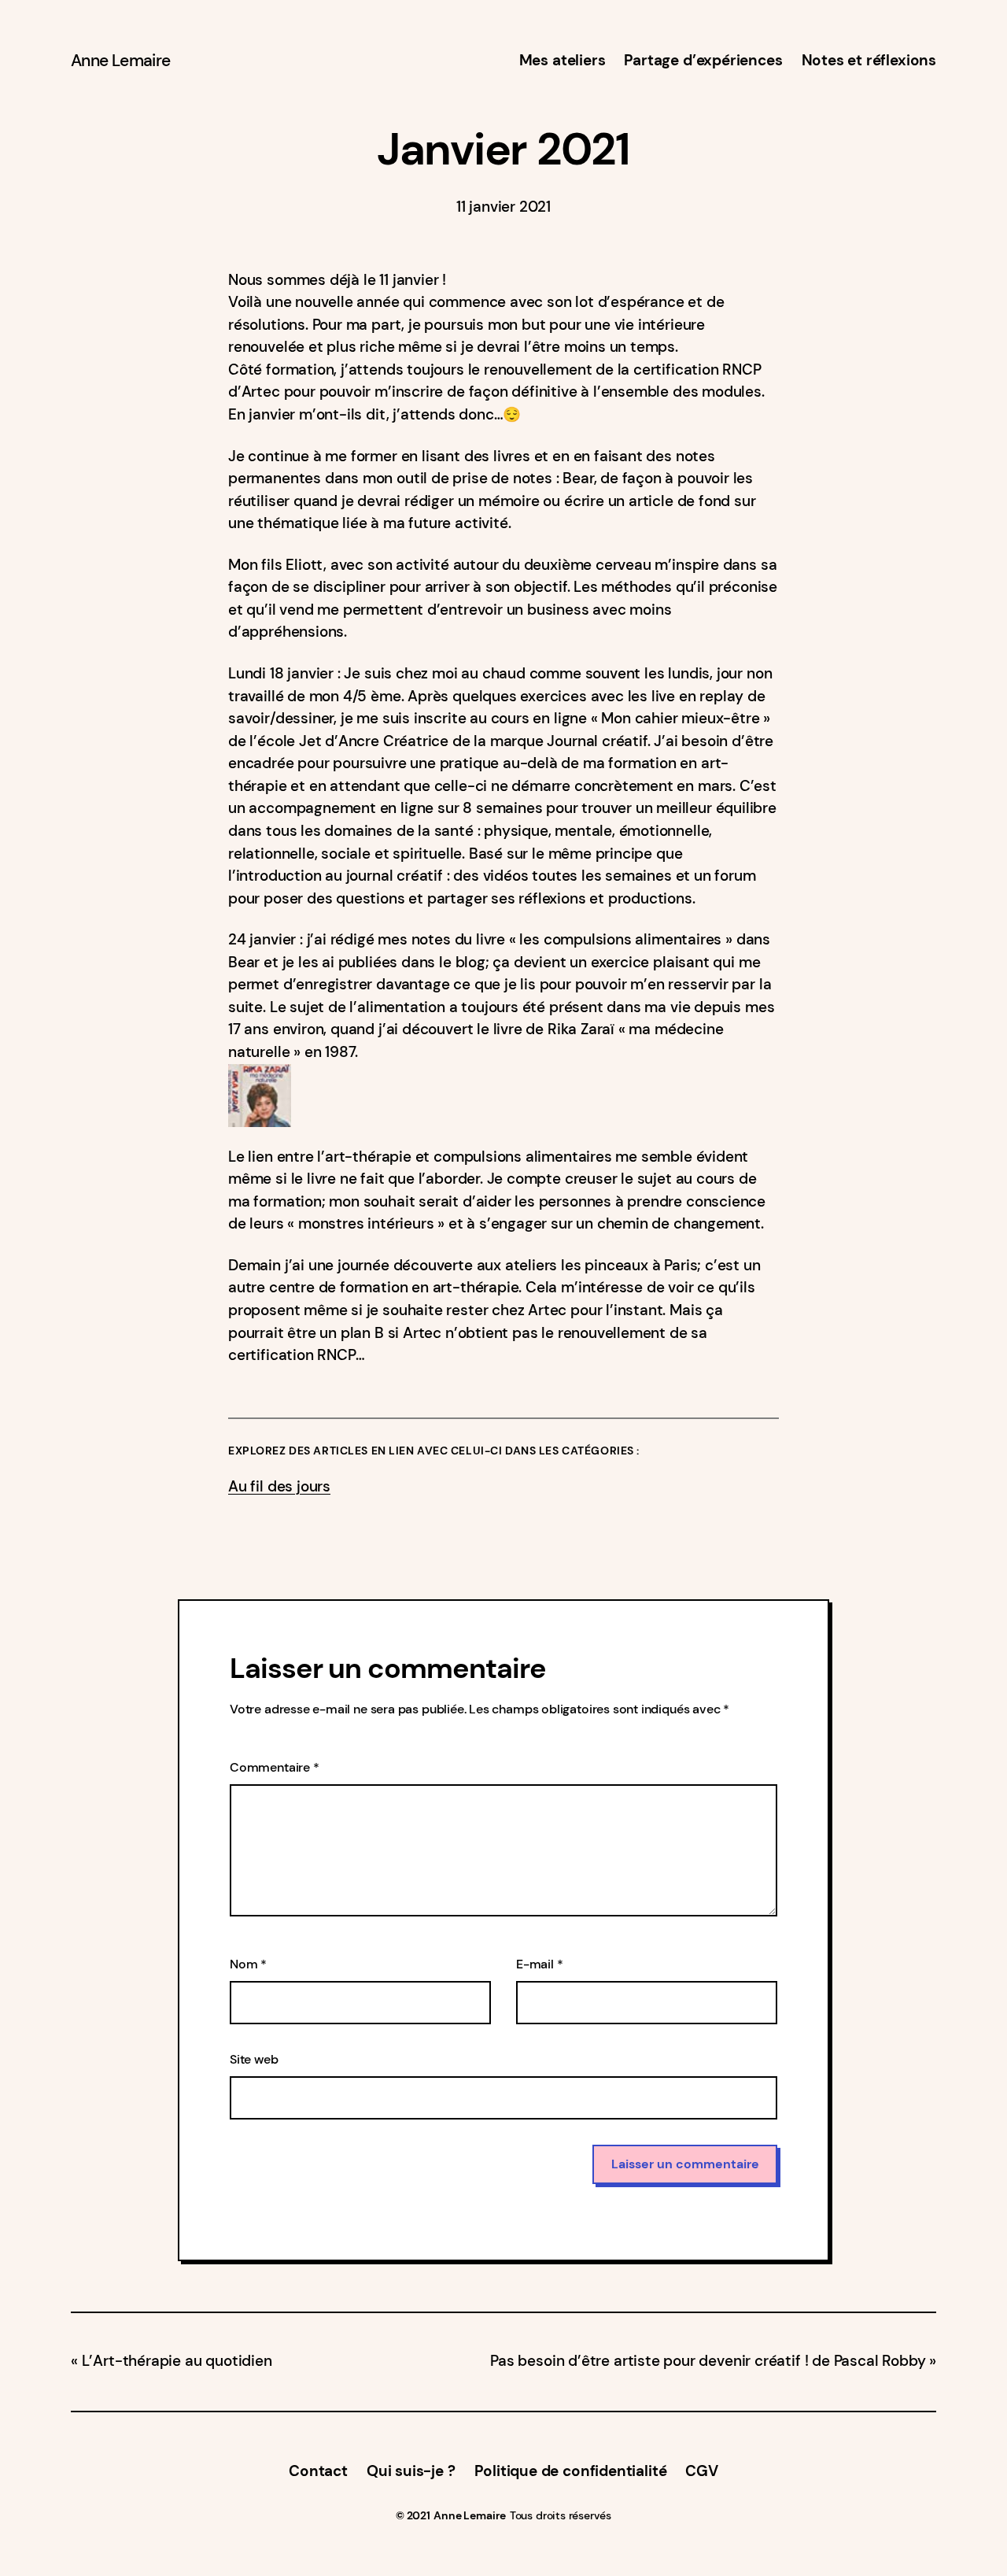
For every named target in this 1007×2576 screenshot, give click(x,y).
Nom (248, 1964)
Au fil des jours (279, 1487)
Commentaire (275, 1767)
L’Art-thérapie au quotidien (177, 2361)
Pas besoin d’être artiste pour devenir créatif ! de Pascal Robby (708, 2361)
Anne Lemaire (120, 61)
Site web (254, 2059)
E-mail (540, 1964)
